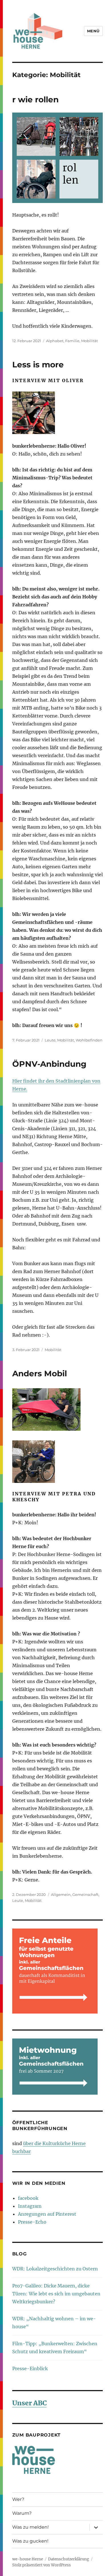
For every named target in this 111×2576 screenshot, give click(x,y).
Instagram (30, 2206)
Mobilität (90, 341)
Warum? (22, 2513)
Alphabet (55, 341)
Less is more (38, 365)
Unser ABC (29, 2403)
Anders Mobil (40, 1373)
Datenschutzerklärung (69, 2559)
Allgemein (61, 1895)
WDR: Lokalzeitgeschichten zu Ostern (55, 2269)
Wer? (18, 2499)
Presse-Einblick (30, 2368)
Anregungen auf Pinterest (47, 2214)
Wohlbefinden (89, 1040)
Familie (72, 341)
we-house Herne (28, 2559)
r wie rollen (35, 100)
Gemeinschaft (85, 1895)
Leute (50, 1040)
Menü (93, 31)
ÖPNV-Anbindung (49, 1064)
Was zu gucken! (30, 2541)
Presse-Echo (32, 2222)
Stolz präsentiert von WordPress (42, 2565)
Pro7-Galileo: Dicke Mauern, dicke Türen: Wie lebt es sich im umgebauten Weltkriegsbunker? (56, 2294)
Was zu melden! (30, 2527)
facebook (28, 2198)
